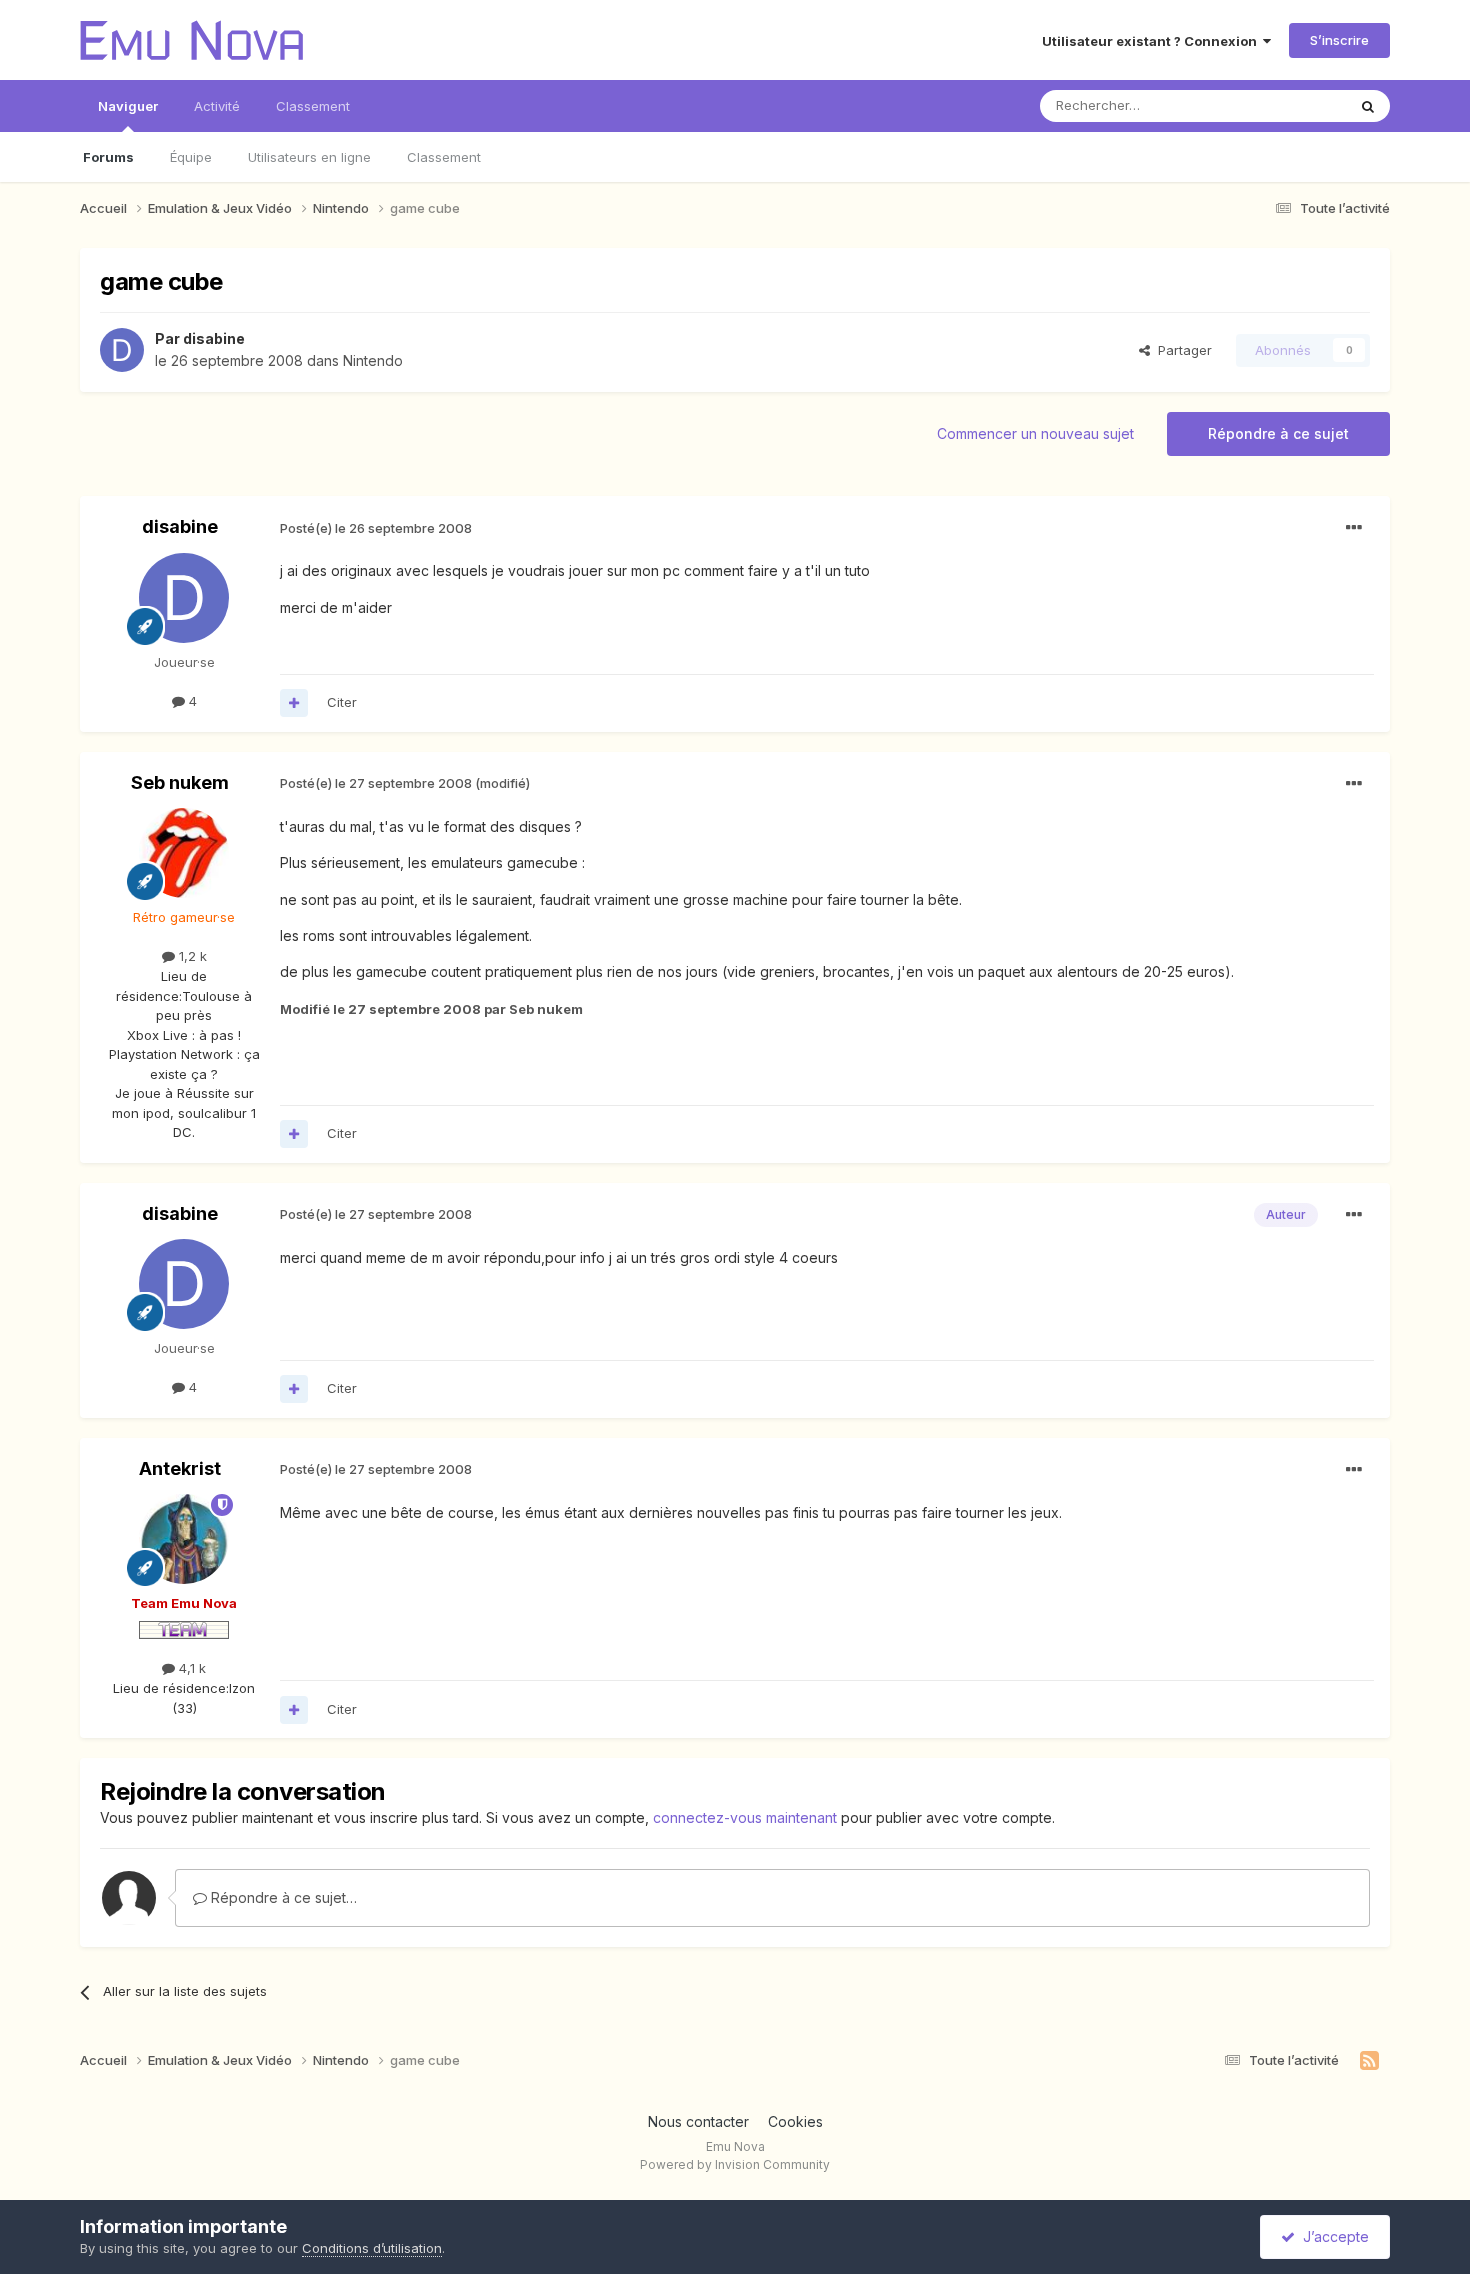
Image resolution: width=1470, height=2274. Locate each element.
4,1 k (190, 1668)
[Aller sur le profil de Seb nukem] (184, 853)
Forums (108, 157)
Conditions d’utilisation (372, 2248)
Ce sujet (1294, 105)
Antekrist (180, 1468)
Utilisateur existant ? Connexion (1152, 41)
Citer (342, 702)
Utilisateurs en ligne (309, 157)
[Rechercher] (1368, 106)
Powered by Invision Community (735, 2164)
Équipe (191, 157)
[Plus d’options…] (1354, 528)
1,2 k (191, 956)
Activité (217, 106)
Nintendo (373, 360)
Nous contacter (698, 2121)
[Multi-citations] (294, 703)
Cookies (795, 2121)
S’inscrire (1339, 40)
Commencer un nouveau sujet (1035, 433)
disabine (214, 338)
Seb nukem (180, 782)
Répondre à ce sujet (1278, 433)
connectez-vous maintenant (745, 1817)
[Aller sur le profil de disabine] (122, 350)
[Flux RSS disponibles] (1369, 2061)
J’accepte (1332, 2236)
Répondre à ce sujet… (282, 1897)
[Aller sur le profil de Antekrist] (184, 1539)
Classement (444, 157)
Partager (1181, 350)
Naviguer (128, 106)
